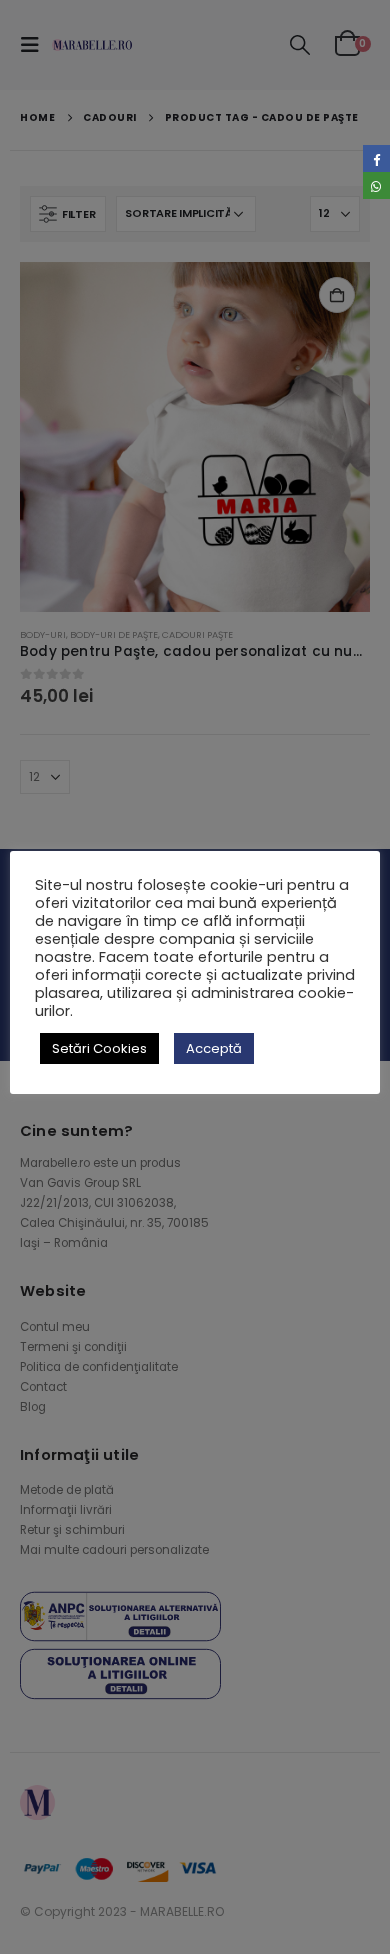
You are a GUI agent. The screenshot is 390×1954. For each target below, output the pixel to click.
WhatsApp (376, 185)
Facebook (376, 158)
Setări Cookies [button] (99, 1048)
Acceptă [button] (214, 1048)
